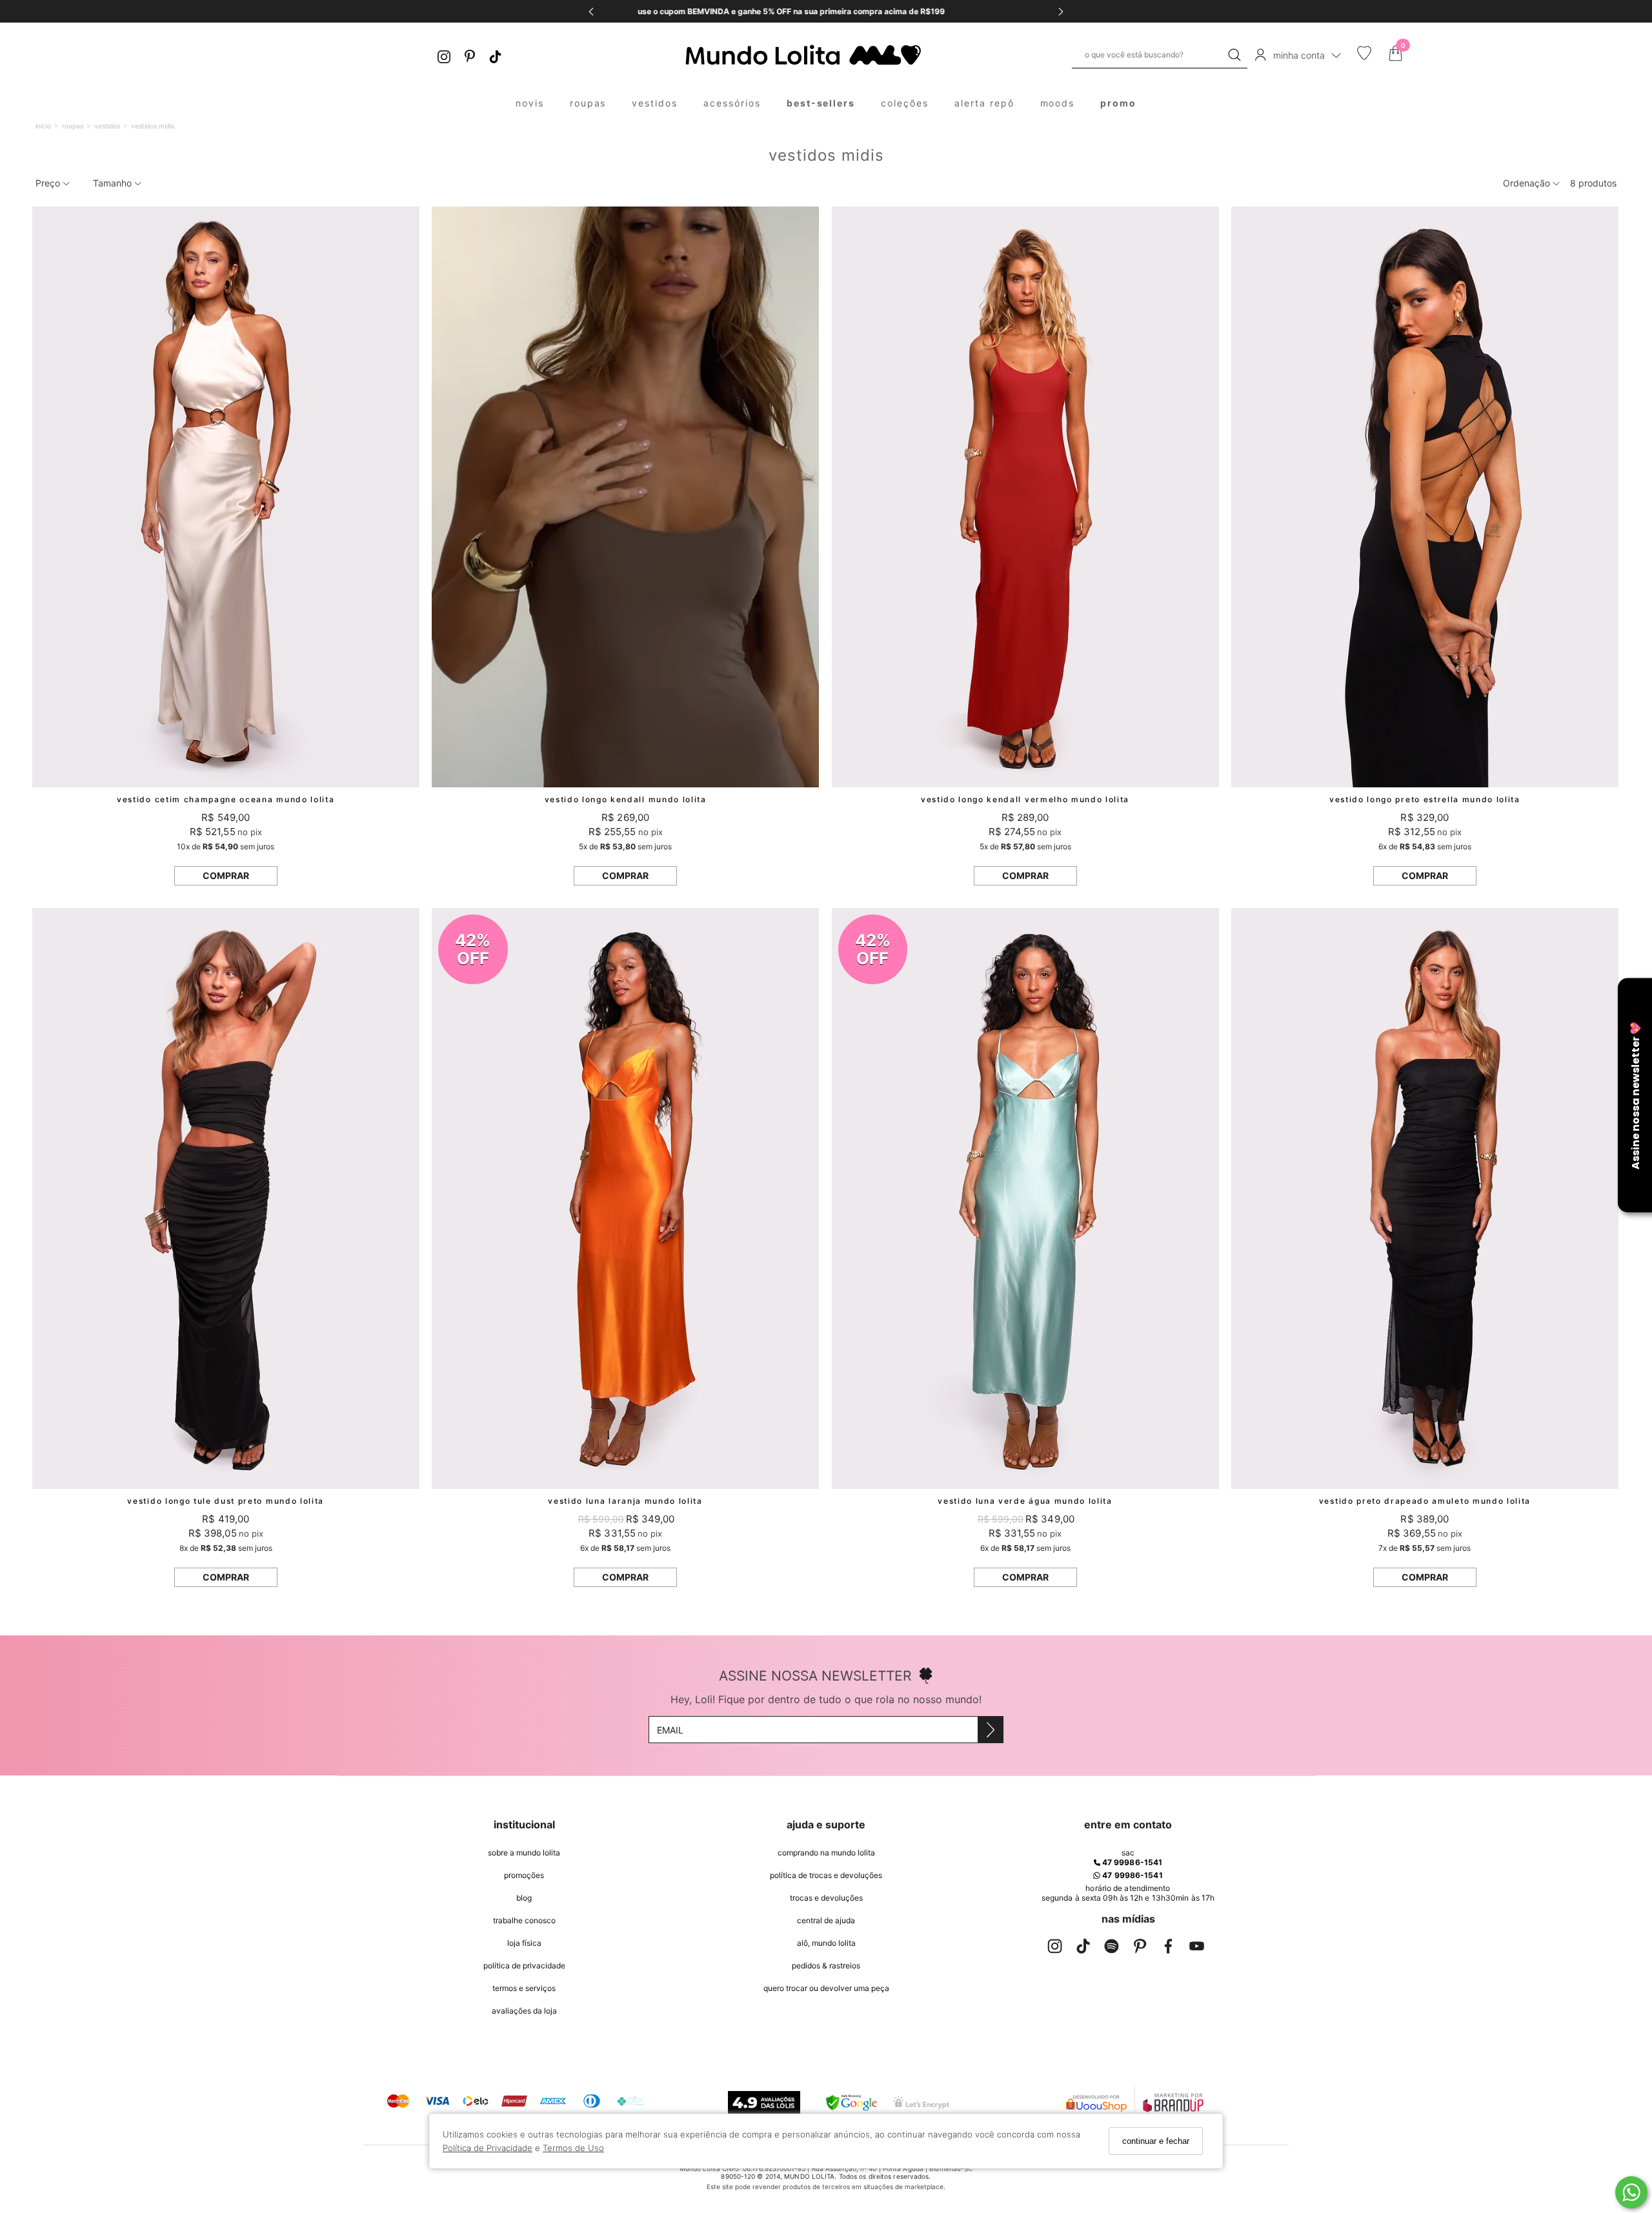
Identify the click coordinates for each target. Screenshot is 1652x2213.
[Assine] (990, 1730)
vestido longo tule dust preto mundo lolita (226, 1501)
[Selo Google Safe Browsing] (851, 2103)
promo (1118, 103)
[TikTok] (496, 55)
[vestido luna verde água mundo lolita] (1025, 1198)
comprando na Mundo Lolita (826, 1853)
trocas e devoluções (826, 1898)
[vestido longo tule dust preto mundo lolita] (226, 1198)
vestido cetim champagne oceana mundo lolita (226, 799)
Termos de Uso (573, 2148)
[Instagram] (444, 55)
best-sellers (821, 103)
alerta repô (984, 103)
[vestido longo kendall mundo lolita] (625, 497)
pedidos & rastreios (826, 1965)
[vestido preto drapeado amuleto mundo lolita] (1425, 1198)
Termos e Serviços (524, 1988)
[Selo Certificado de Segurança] (921, 2102)
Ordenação (1528, 183)
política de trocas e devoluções (826, 1875)
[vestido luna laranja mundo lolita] (625, 1198)
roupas (588, 103)
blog (524, 1898)
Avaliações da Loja (524, 2011)
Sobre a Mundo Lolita (524, 1853)
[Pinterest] (470, 55)
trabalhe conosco (524, 1920)
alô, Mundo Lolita (826, 1943)
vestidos (655, 103)
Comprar (226, 875)
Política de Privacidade (488, 2148)
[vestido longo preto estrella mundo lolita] (1425, 497)
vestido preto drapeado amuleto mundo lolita (1425, 1501)
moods (1058, 103)
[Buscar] (1234, 55)
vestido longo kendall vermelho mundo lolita (1025, 799)
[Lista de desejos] (1364, 57)
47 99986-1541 (1131, 1862)
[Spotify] (1111, 1949)
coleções (905, 103)
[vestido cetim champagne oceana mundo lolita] (226, 497)
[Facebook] (1168, 1949)
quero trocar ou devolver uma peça (826, 1988)
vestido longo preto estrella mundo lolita (1425, 799)
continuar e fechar (1156, 2141)
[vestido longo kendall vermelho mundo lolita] (1025, 497)
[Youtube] (1196, 1949)
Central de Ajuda (826, 1920)
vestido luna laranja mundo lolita (625, 1501)
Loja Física (524, 1943)
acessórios (732, 103)
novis (530, 103)
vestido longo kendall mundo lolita (626, 799)
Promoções (524, 1875)
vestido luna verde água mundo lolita (1025, 1501)
